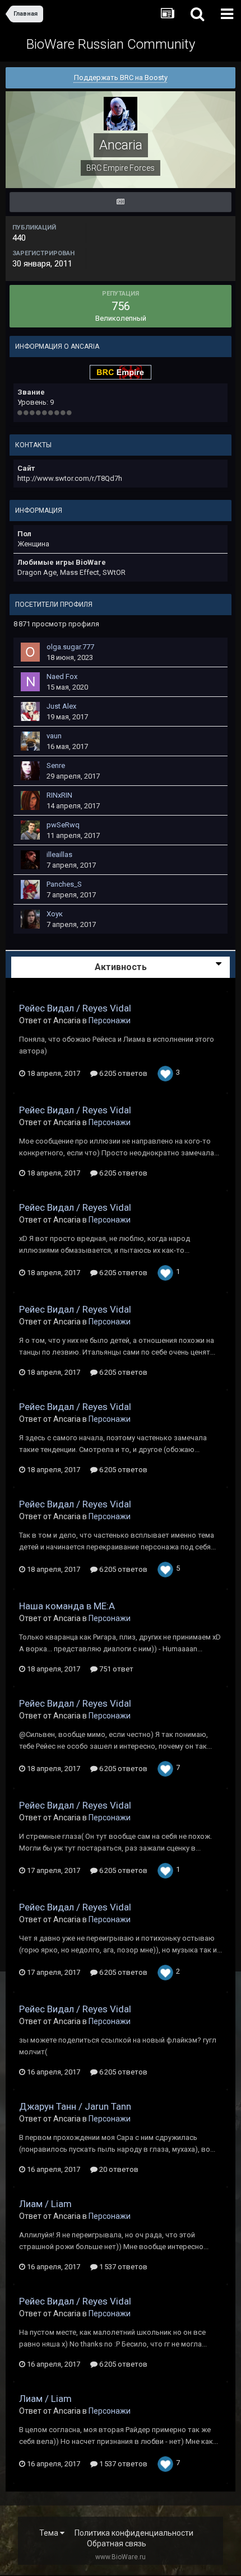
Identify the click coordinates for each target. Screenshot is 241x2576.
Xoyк (55, 914)
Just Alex (61, 706)
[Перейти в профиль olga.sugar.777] (30, 652)
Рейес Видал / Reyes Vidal (75, 1008)
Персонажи (110, 1020)
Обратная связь (117, 2544)
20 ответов (118, 2169)
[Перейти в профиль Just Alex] (30, 711)
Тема (50, 2533)
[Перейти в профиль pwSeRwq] (30, 830)
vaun (54, 736)
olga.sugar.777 (70, 647)
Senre (56, 765)
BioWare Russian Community (111, 44)
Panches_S (64, 884)
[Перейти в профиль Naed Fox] (30, 682)
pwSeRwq (63, 825)
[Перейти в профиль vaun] (30, 741)
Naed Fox (62, 676)
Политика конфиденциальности (134, 2533)
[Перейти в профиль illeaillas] (30, 860)
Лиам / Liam (45, 2204)
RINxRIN (59, 795)
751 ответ (115, 1669)
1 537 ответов (122, 2267)
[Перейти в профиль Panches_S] (30, 889)
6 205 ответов (122, 1073)
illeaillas (59, 854)
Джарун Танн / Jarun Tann (75, 2106)
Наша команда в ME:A (67, 1606)
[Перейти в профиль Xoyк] (30, 919)
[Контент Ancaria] (121, 202)
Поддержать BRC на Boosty (121, 78)
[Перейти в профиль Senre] (30, 771)
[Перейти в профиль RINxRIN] (30, 800)
